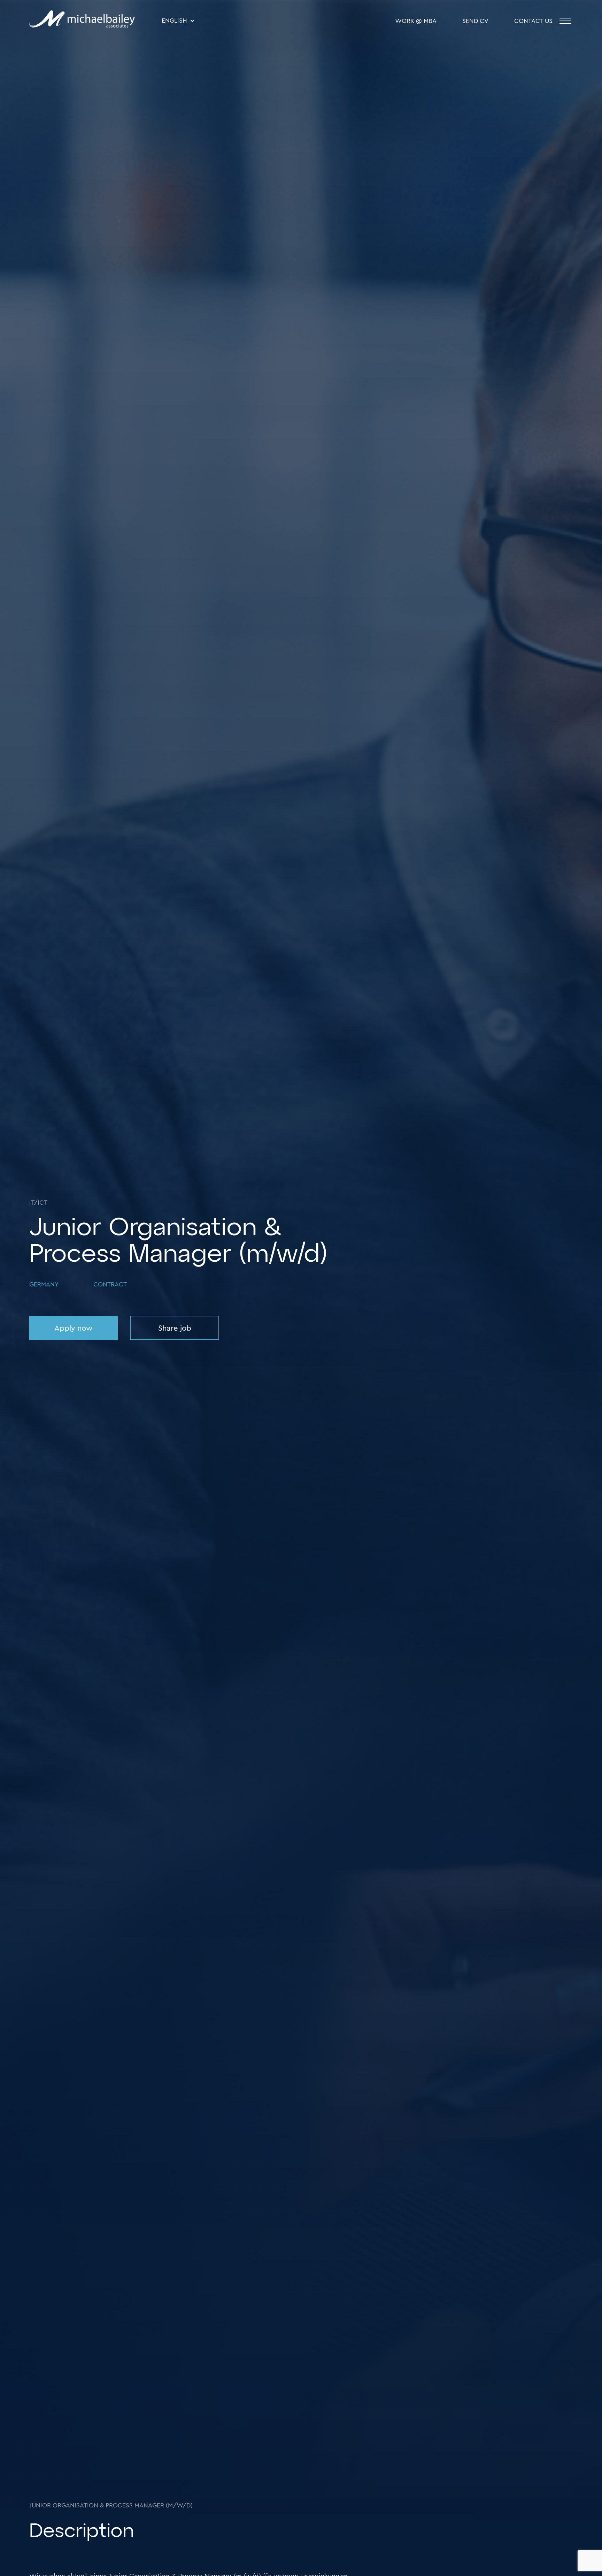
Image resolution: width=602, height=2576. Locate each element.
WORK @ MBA (416, 21)
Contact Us (533, 21)
